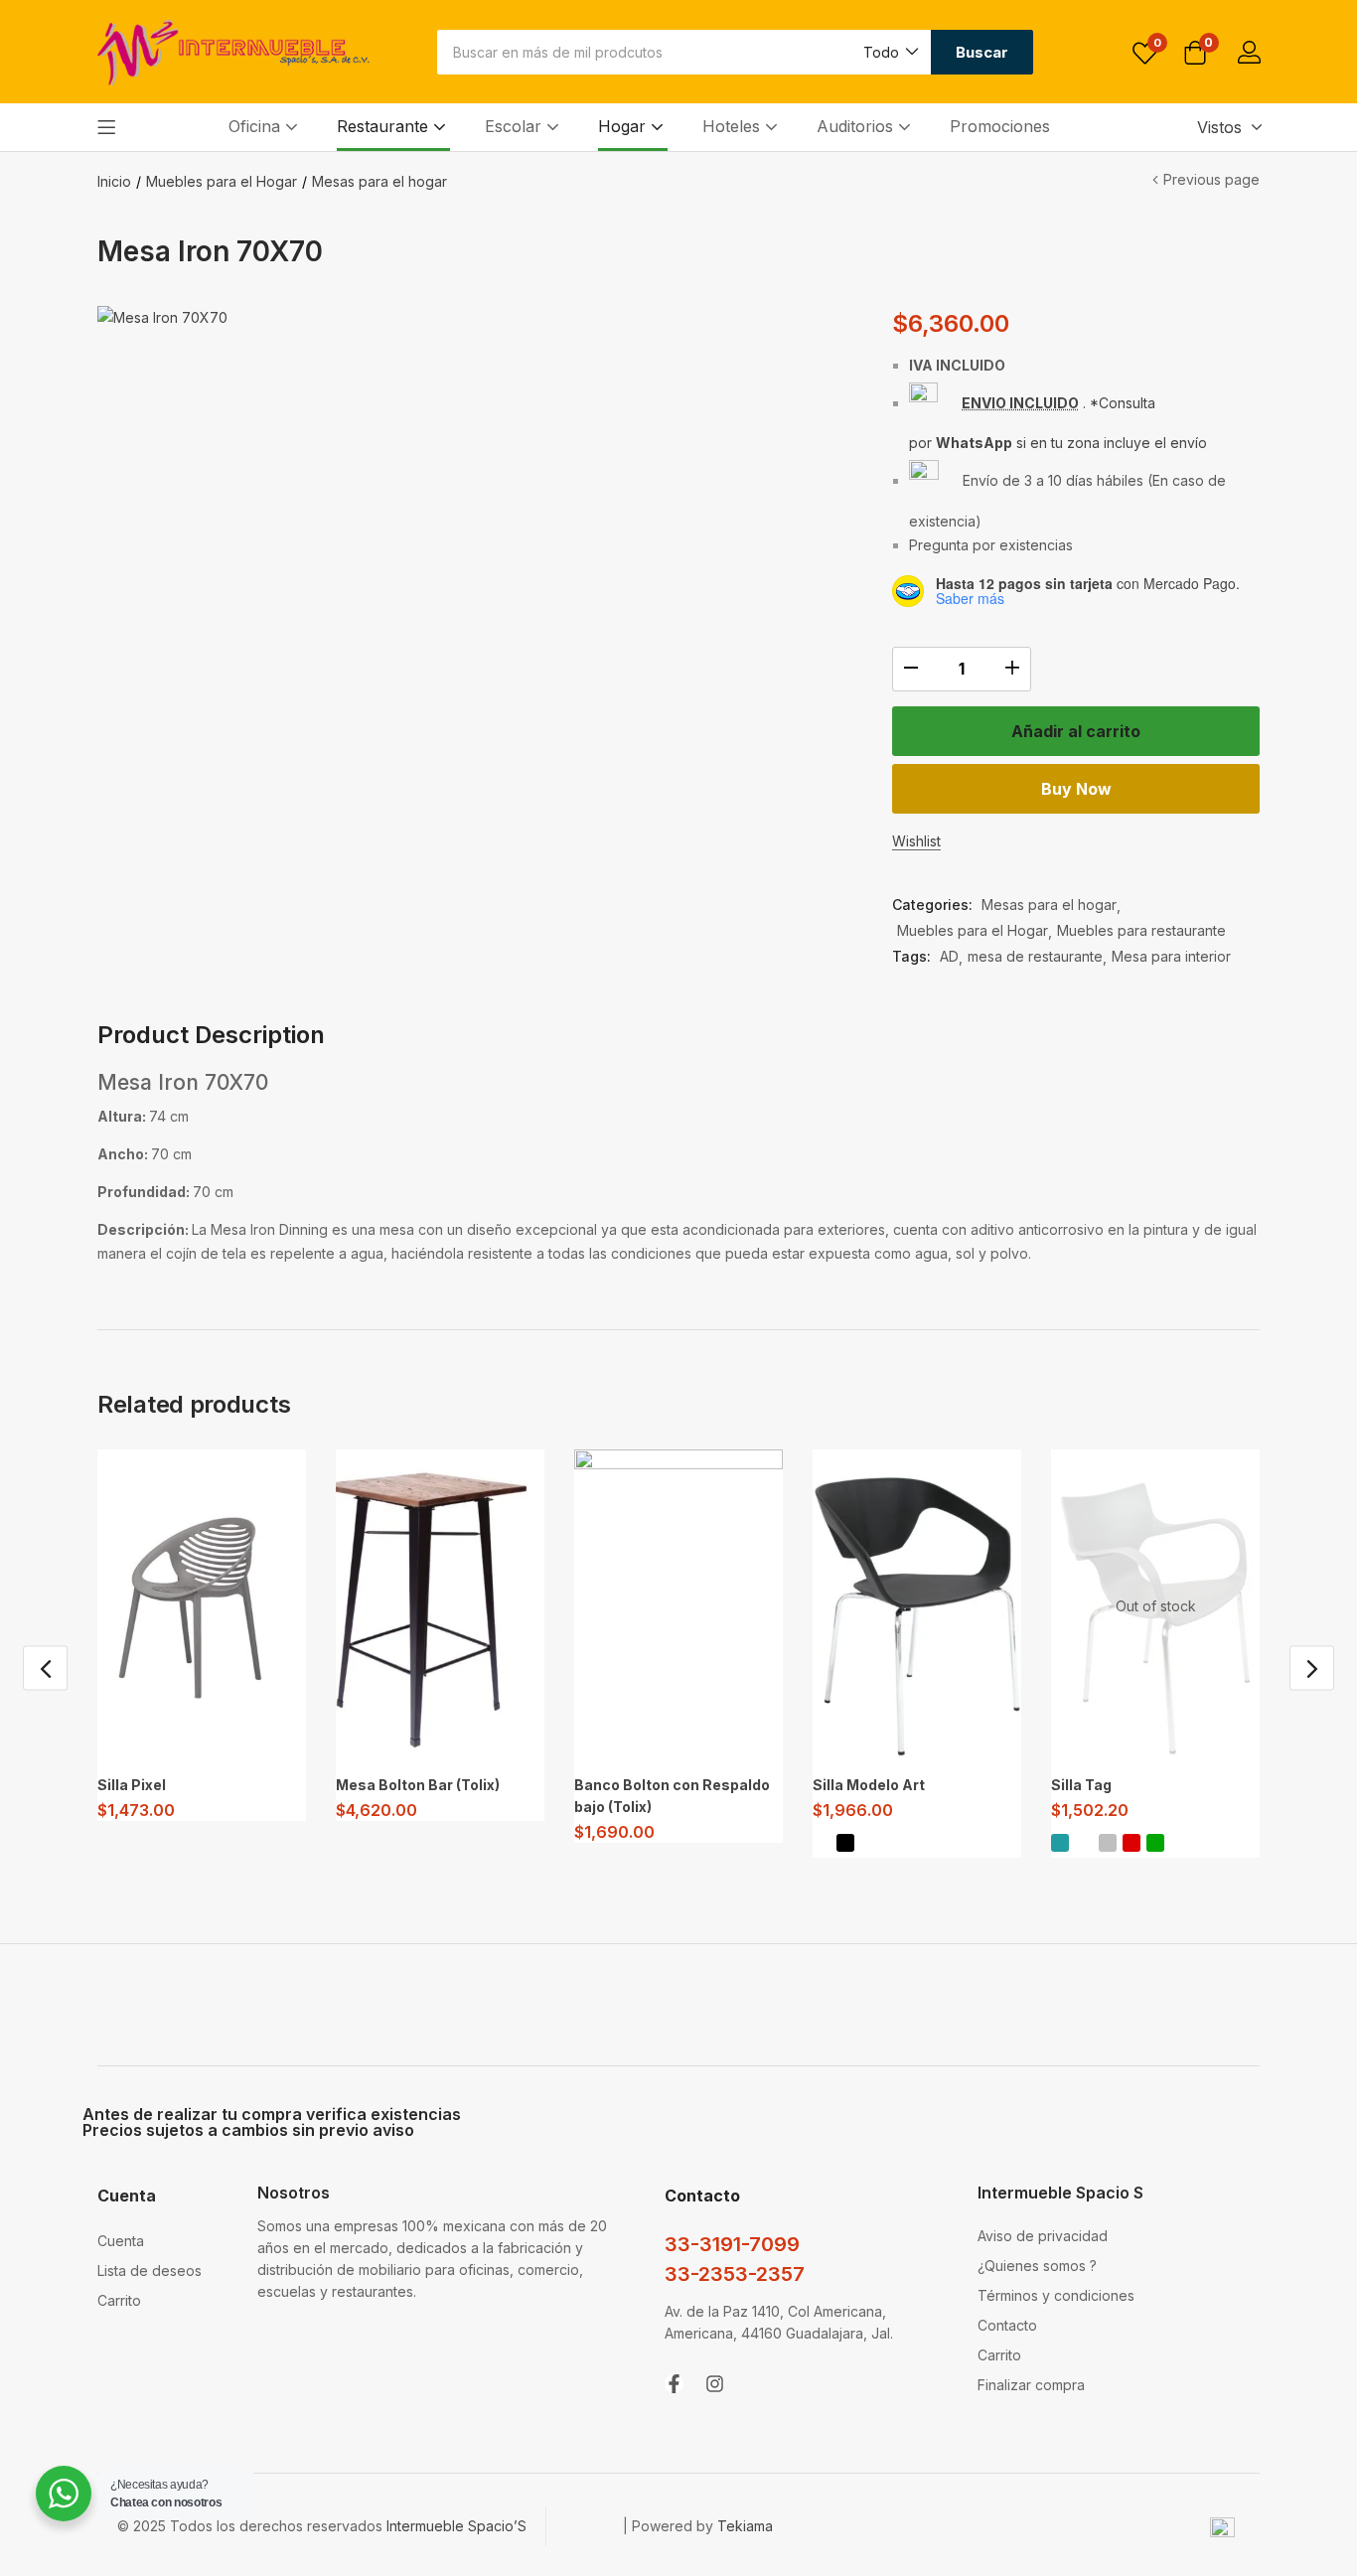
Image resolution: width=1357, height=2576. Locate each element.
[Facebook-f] (674, 2384)
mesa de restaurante (1035, 956)
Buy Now (1076, 789)
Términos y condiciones (1056, 2295)
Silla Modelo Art (869, 1785)
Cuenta (121, 2241)
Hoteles (734, 126)
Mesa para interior (1171, 956)
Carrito (119, 2300)
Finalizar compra (1031, 2385)
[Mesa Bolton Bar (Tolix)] (440, 1606)
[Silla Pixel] (202, 1606)
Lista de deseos (150, 2271)
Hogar (624, 126)
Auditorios (857, 126)
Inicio (114, 181)
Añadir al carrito (1076, 731)
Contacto (1007, 2325)
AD (949, 956)
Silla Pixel (132, 1785)
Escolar (516, 126)
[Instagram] (715, 2384)
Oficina (257, 126)
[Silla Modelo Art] (917, 1606)
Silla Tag (1081, 1785)
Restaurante (385, 126)
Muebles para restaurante (1141, 930)
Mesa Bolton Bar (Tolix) (418, 1785)
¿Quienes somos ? (1037, 2266)
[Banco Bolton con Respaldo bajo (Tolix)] (678, 1606)
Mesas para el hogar (379, 181)
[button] (890, 52)
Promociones (1000, 126)
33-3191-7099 (732, 2244)
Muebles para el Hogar (222, 181)
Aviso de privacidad (1043, 2236)
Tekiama (745, 2526)
